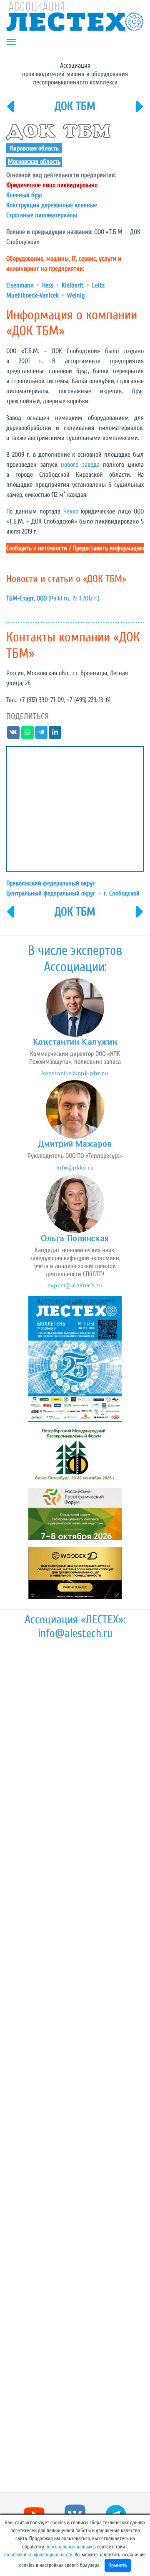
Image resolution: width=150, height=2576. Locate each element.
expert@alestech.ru (75, 1285)
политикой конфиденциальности (38, 2555)
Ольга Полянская (75, 1238)
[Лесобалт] (140, 112)
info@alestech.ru (75, 1633)
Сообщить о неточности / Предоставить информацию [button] (75, 548)
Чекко (71, 511)
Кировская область (34, 148)
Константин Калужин (75, 1042)
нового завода (80, 465)
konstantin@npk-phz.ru (75, 1073)
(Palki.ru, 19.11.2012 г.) (53, 598)
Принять (118, 2565)
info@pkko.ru (75, 1167)
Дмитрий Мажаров (75, 1144)
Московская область (34, 162)
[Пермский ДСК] (10, 112)
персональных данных (69, 2547)
